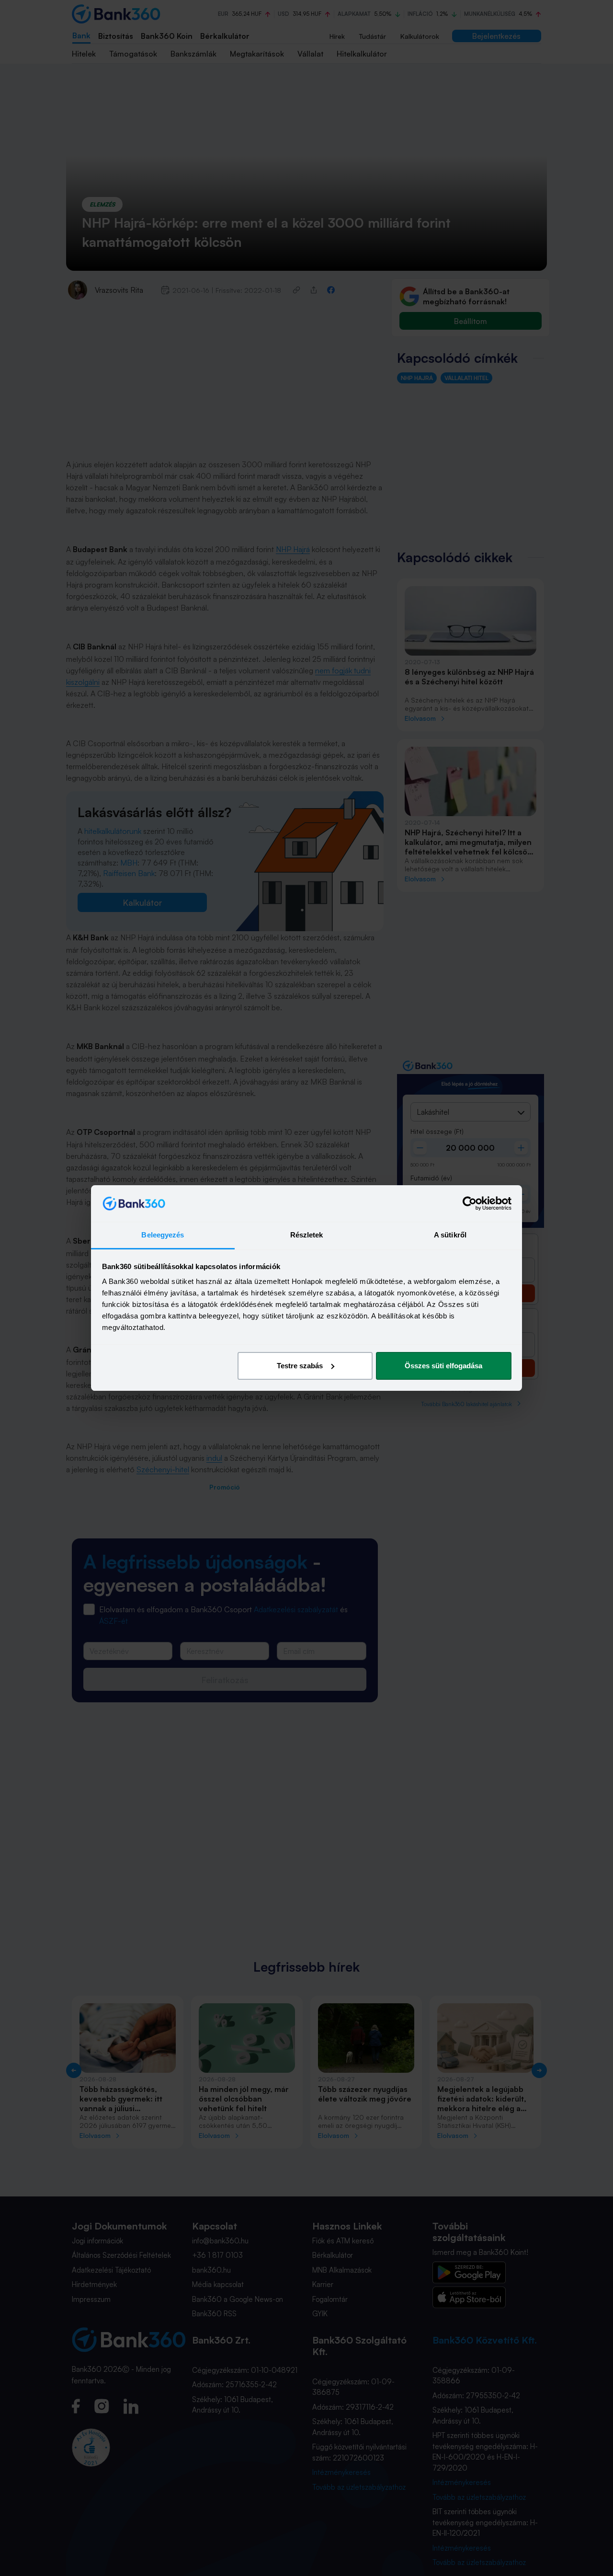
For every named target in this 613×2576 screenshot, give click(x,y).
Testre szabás (300, 1366)
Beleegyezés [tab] (163, 1235)
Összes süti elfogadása (443, 1366)
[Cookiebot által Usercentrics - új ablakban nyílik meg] (470, 1203)
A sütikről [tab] (450, 1235)
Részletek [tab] (307, 1235)
